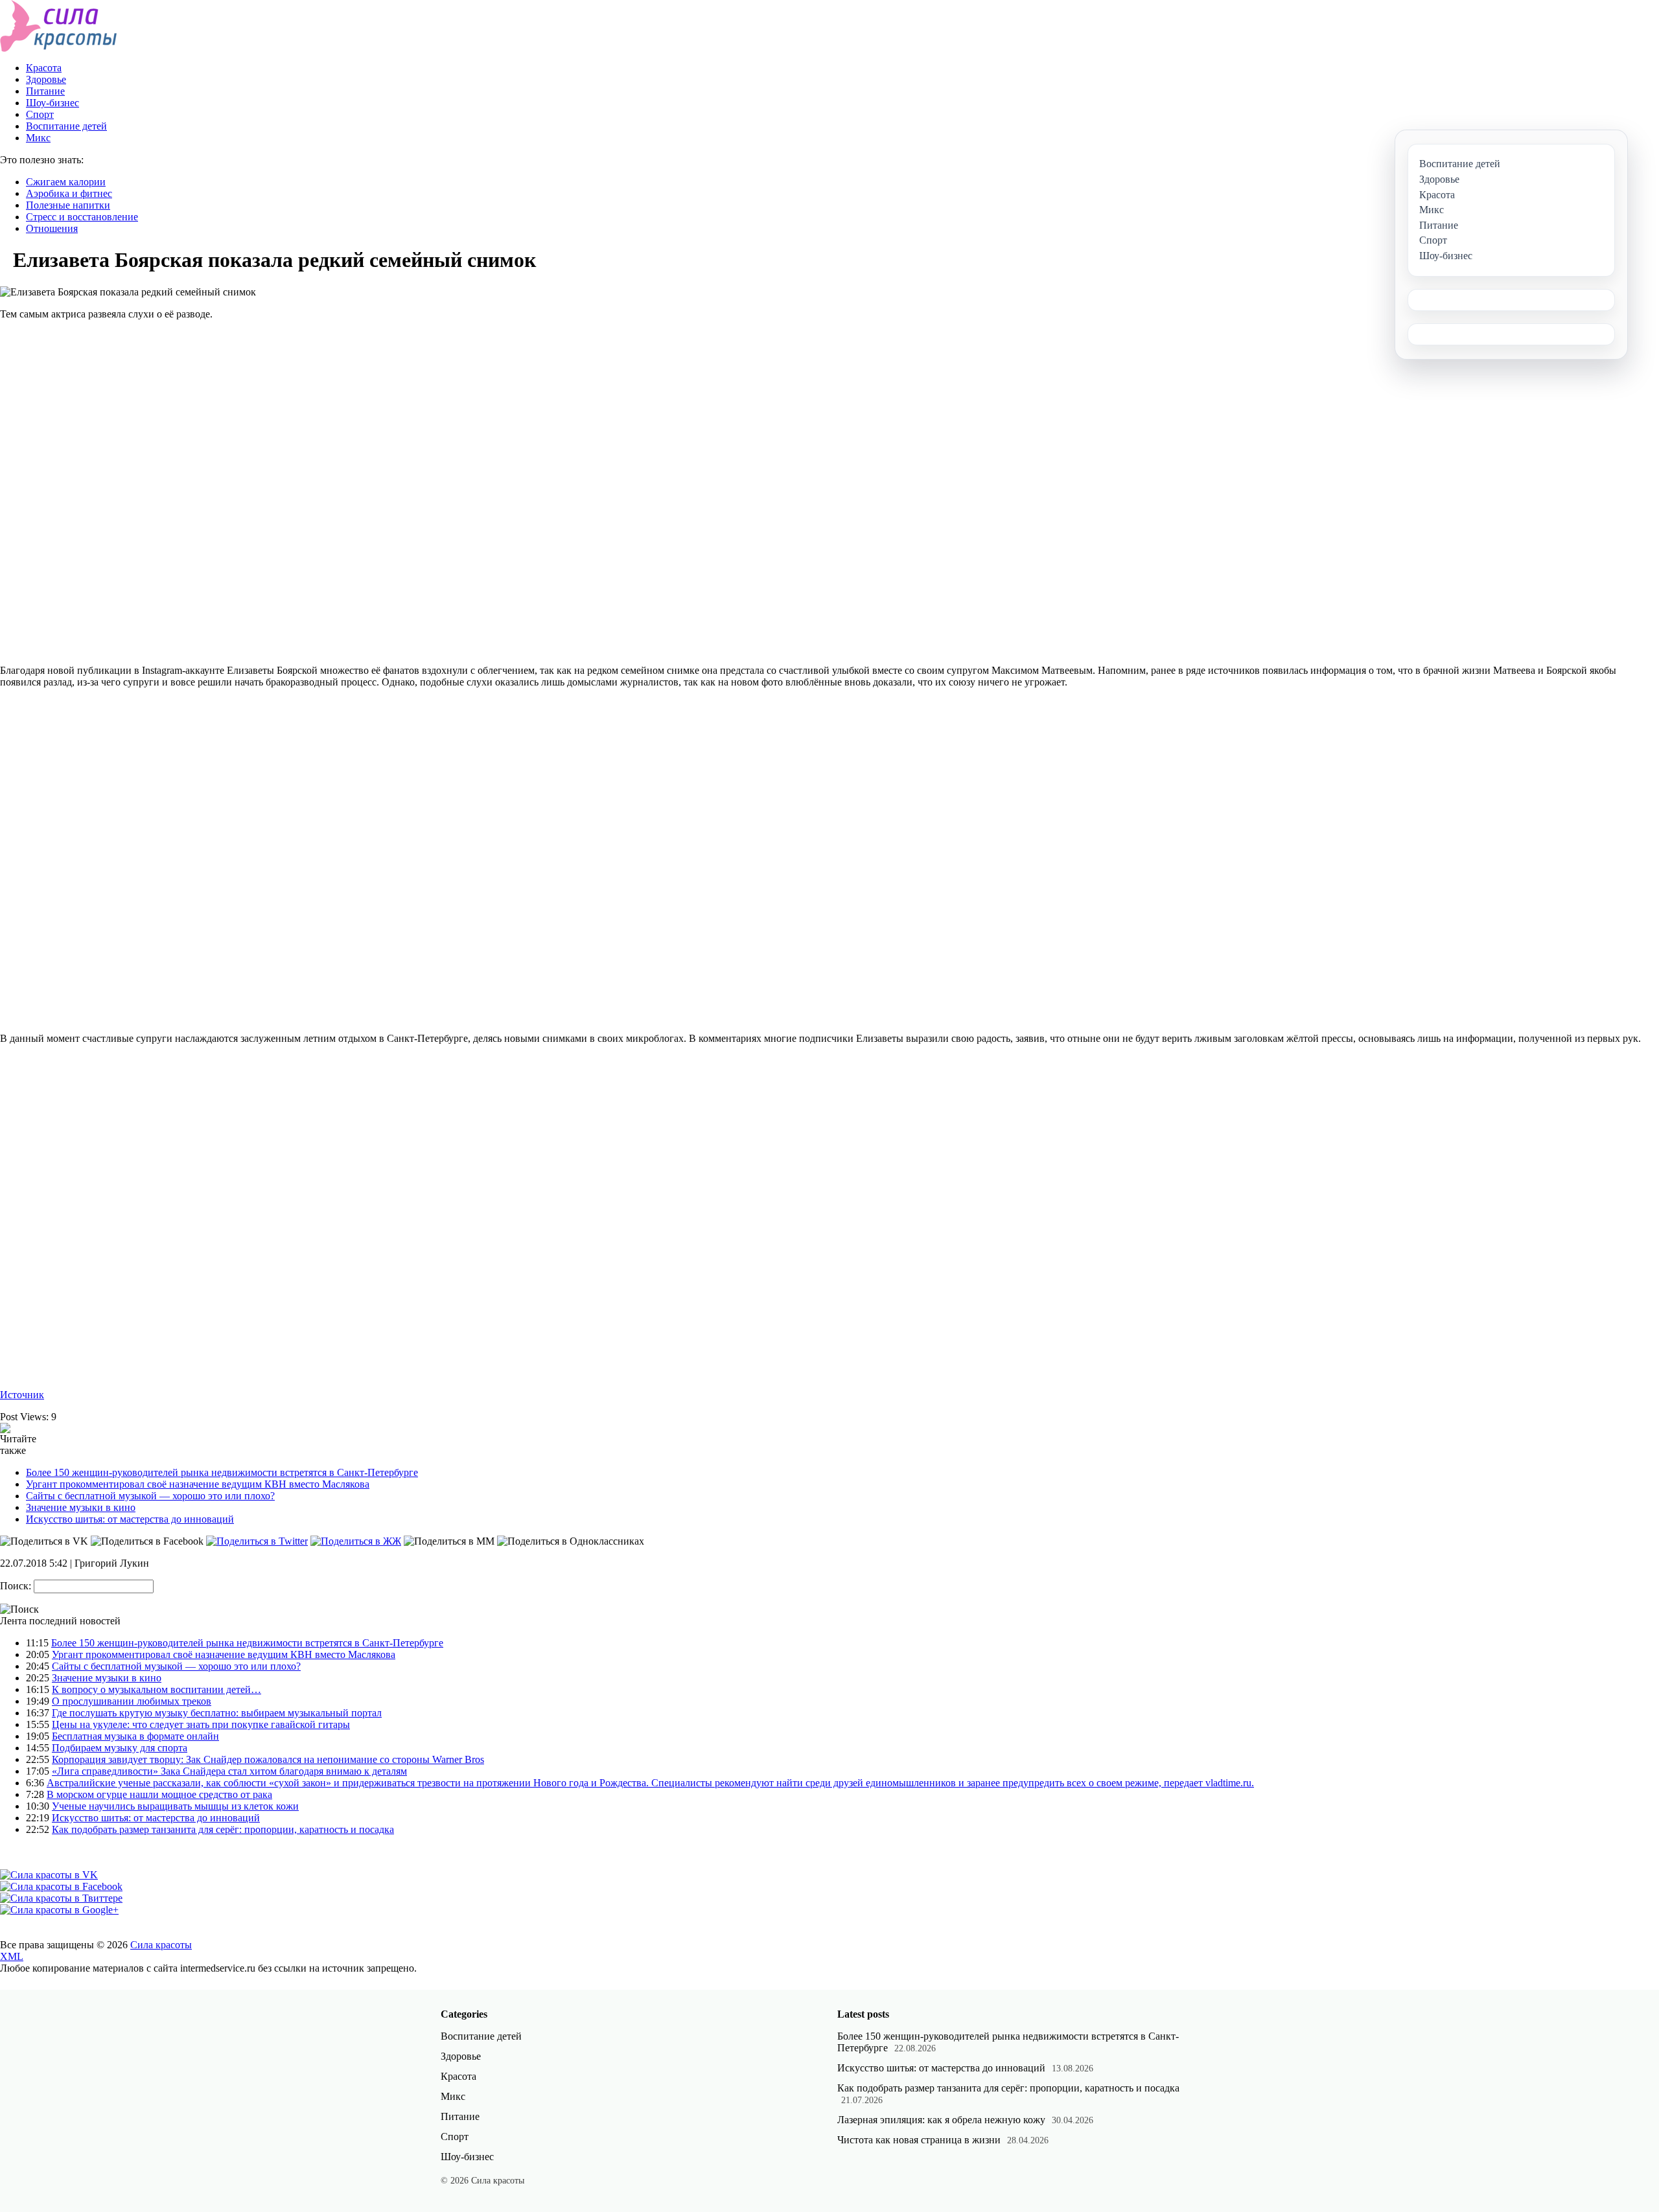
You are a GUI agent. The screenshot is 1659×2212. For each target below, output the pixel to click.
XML (12, 1956)
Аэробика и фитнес (69, 193)
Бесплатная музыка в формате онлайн (135, 1736)
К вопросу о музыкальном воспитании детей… (157, 1689)
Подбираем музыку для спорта (120, 1748)
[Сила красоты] (59, 48)
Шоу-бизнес (52, 103)
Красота (44, 68)
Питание (45, 91)
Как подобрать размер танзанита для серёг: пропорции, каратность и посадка (223, 1829)
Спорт (40, 114)
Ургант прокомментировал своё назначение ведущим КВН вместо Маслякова (198, 1484)
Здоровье (46, 79)
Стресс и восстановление (82, 217)
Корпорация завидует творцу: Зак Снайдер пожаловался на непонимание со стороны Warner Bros (268, 1759)
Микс (38, 138)
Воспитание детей (66, 126)
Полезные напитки (68, 205)
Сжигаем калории (66, 182)
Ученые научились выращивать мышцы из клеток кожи (175, 1806)
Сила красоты (161, 1945)
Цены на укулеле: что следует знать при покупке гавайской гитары (201, 1724)
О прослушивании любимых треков (132, 1701)
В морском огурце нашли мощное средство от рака (159, 1794)
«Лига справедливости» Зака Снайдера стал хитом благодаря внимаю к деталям (229, 1771)
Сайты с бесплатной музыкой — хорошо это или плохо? (150, 1496)
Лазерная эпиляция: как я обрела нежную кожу (941, 2120)
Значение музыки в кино (81, 1507)
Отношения (52, 228)
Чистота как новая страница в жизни (919, 2140)
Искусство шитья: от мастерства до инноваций (130, 1519)
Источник (22, 1395)
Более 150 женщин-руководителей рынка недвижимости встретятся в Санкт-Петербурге (222, 1472)
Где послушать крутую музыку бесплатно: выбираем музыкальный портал (217, 1713)
